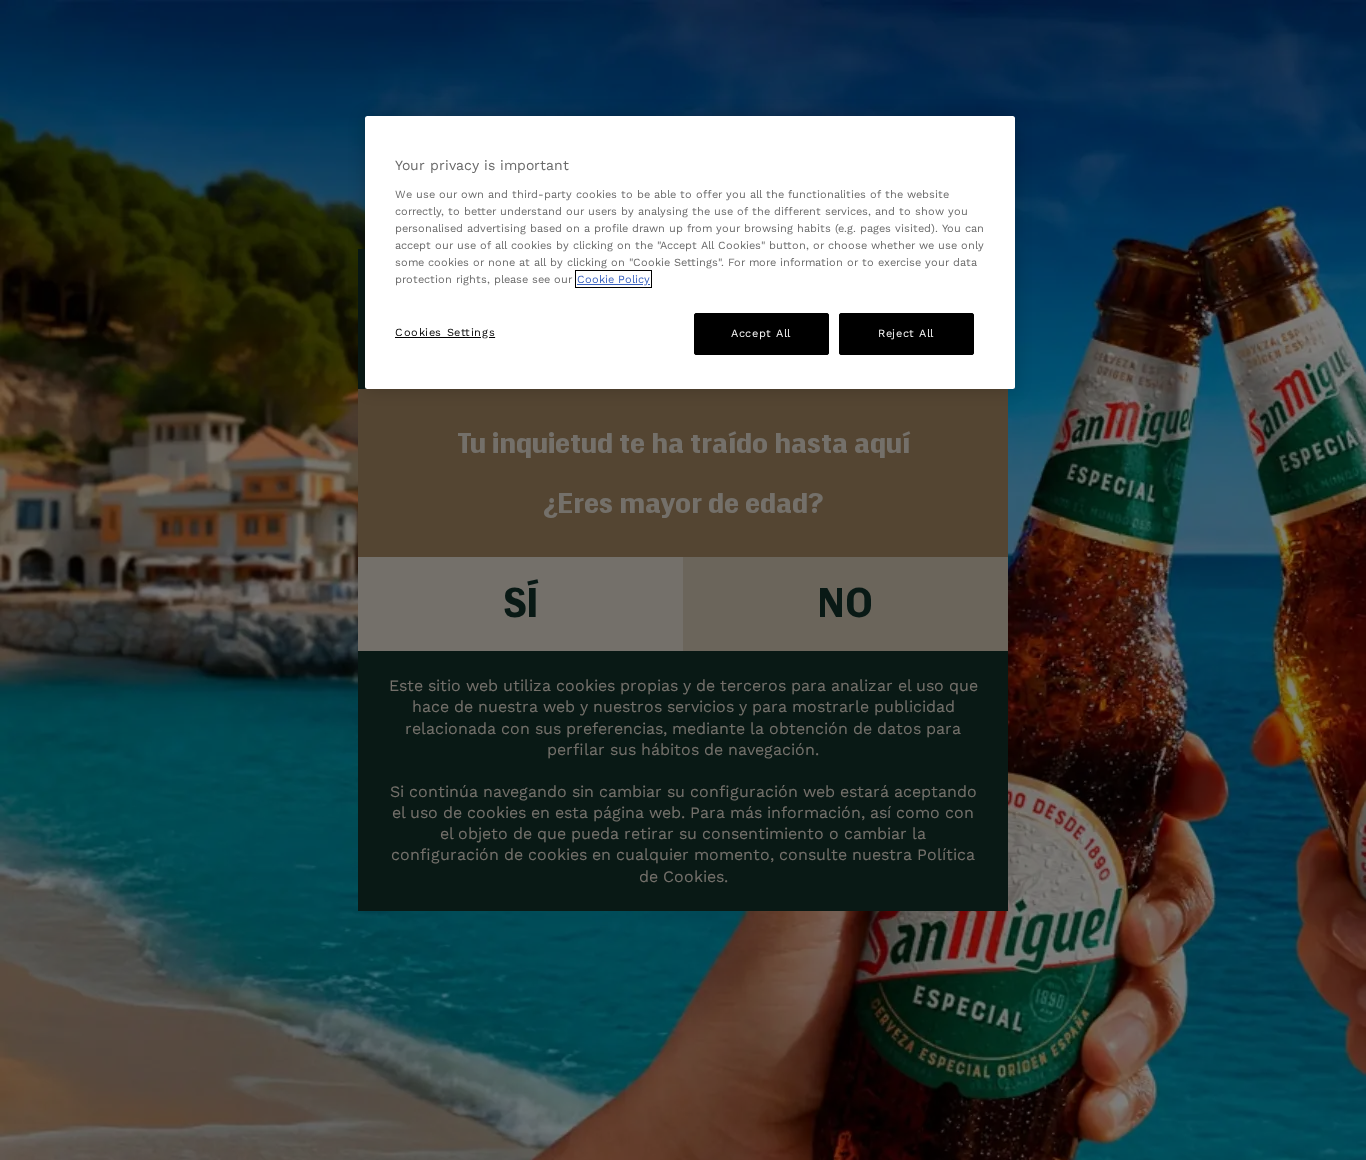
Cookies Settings (445, 332)
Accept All (761, 333)
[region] (690, 252)
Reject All (906, 333)
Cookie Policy (613, 279)
